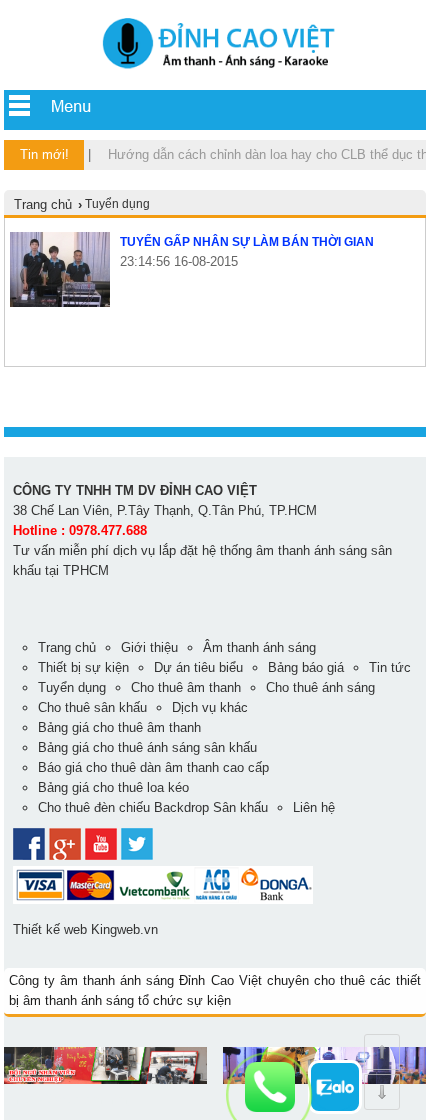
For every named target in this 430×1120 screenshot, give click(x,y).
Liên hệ (314, 807)
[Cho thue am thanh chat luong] (105, 1079)
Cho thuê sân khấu (92, 707)
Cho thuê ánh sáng (320, 687)
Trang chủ (43, 204)
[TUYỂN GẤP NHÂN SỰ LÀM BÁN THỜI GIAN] (60, 302)
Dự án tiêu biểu (198, 667)
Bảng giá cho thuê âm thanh (119, 727)
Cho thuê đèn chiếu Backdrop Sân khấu (153, 807)
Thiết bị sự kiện (83, 667)
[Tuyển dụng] (215, 70)
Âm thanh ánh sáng (259, 647)
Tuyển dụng (72, 687)
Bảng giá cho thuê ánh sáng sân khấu (147, 747)
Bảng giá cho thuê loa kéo (113, 787)
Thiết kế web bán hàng (69, 1099)
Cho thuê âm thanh (186, 687)
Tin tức (390, 667)
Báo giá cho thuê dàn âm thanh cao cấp (153, 767)
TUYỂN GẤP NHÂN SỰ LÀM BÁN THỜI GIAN (247, 242)
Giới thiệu (149, 647)
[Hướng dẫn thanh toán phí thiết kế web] (163, 899)
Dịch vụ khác (210, 707)
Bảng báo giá (306, 667)
